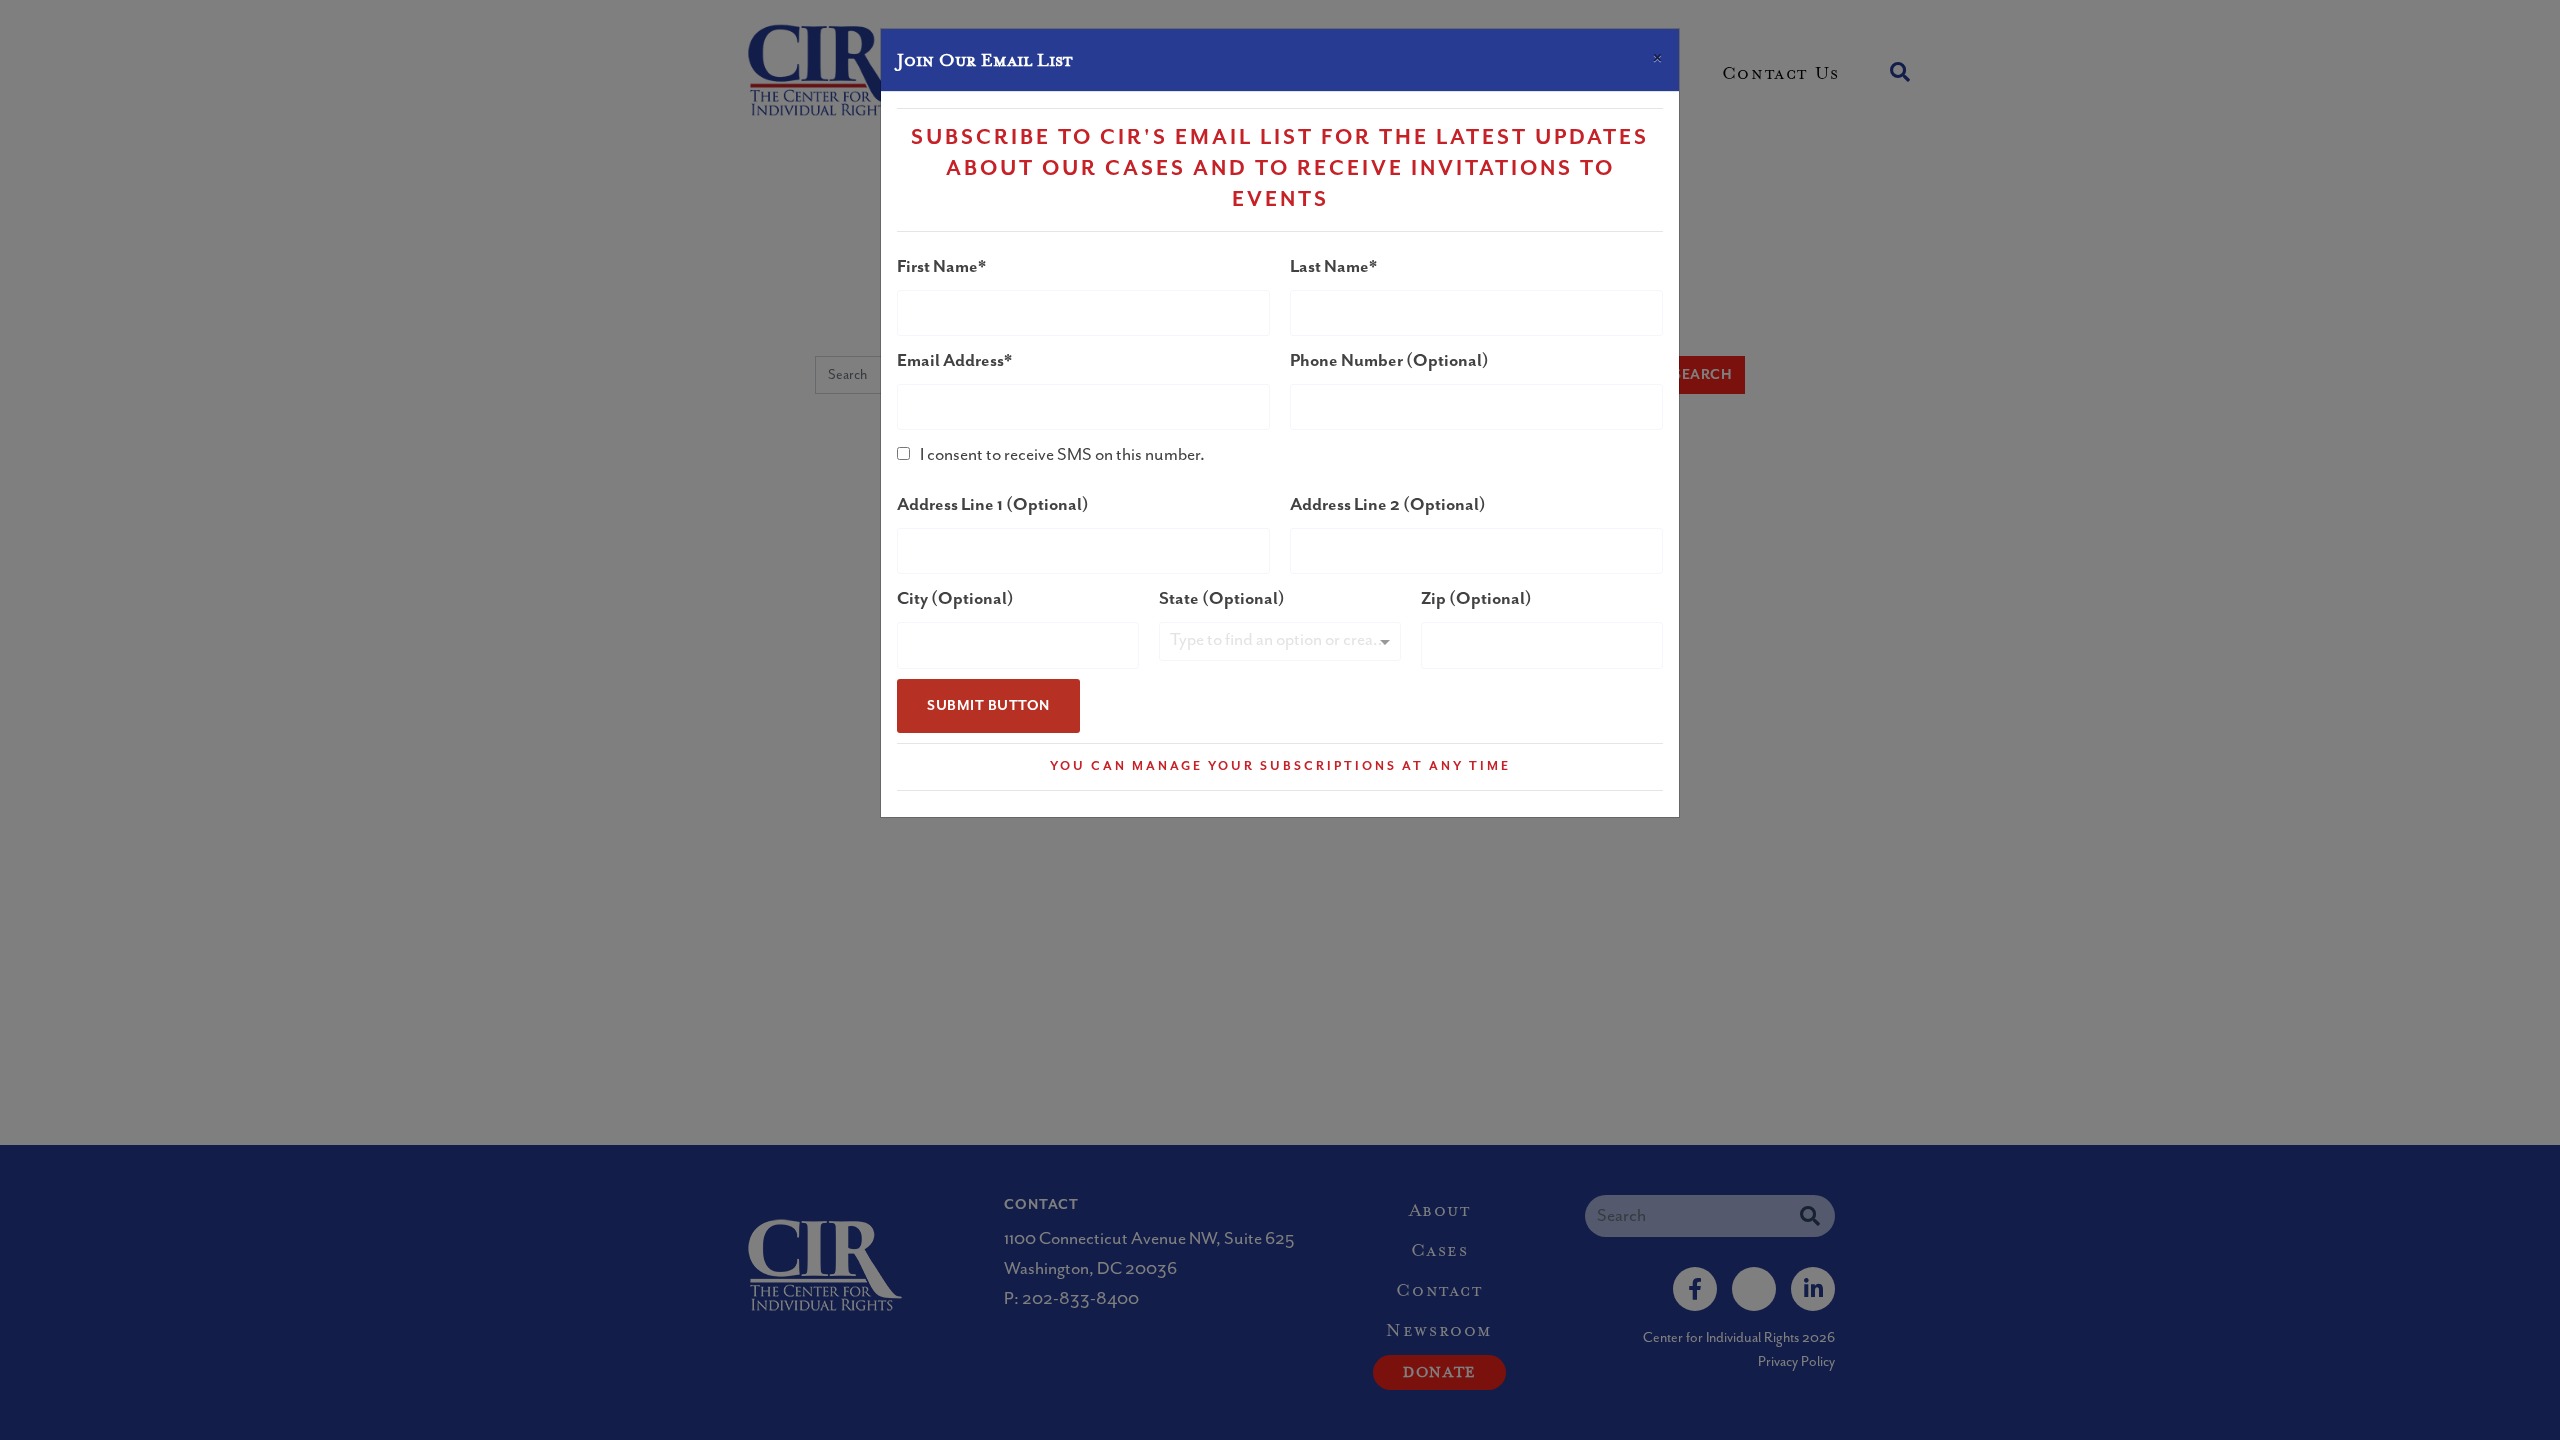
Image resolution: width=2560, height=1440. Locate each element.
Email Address (950, 361)
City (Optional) (955, 599)
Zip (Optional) (1476, 599)
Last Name (1329, 267)
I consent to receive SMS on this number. (1062, 455)
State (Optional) (1222, 599)
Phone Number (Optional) (1389, 361)
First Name (937, 267)
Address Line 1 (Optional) (993, 505)
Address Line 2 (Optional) (1388, 505)
